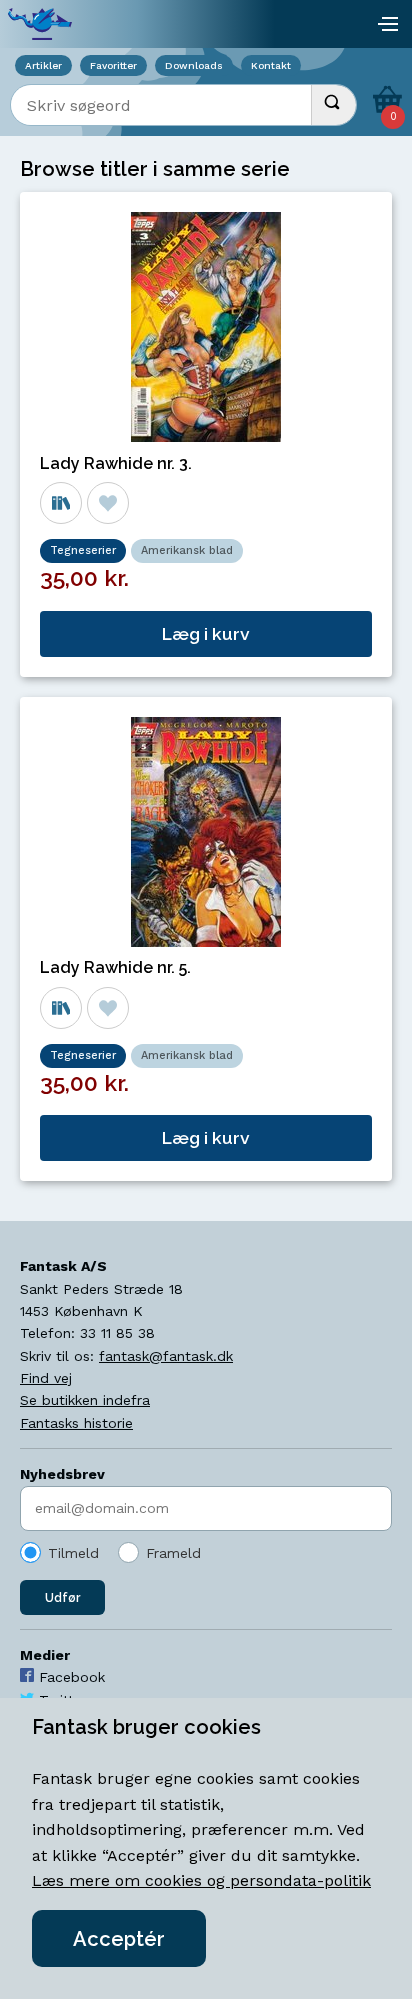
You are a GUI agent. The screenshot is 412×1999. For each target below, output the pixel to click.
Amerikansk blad (187, 550)
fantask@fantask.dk (166, 1356)
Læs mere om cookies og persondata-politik (201, 1880)
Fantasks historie (76, 1423)
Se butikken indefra (85, 1400)
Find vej (46, 1378)
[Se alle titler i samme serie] (61, 503)
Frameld (173, 1553)
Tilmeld (73, 1553)
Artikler (43, 65)
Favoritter (113, 65)
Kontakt (271, 65)
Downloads (194, 65)
